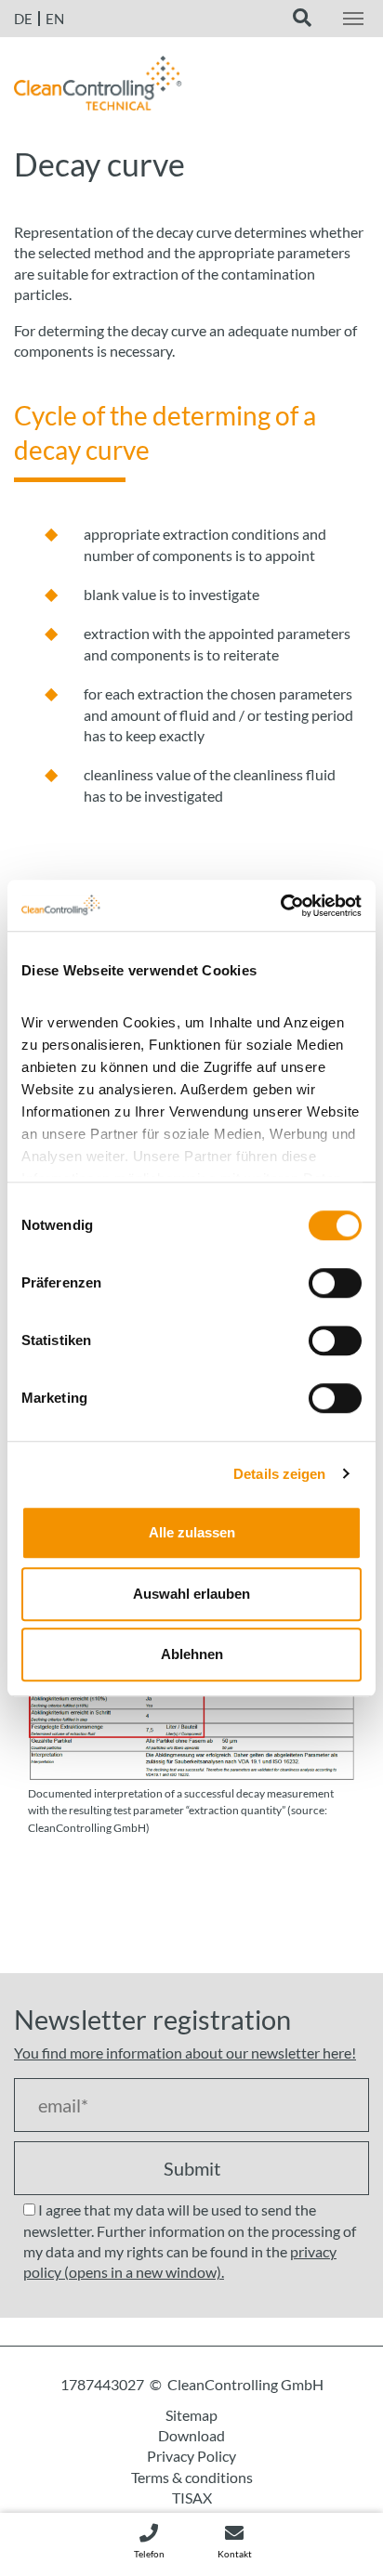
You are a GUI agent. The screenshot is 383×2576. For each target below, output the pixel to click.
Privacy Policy (191, 2456)
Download (191, 2435)
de (23, 19)
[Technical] (98, 88)
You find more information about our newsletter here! (185, 2053)
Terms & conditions (192, 2477)
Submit (192, 2168)
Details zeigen (279, 1474)
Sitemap (191, 2415)
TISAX (192, 2498)
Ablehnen (192, 1654)
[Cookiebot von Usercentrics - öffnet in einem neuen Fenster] (280, 906)
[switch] (335, 1283)
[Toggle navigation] (353, 19)
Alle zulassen (192, 1532)
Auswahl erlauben (191, 1594)
